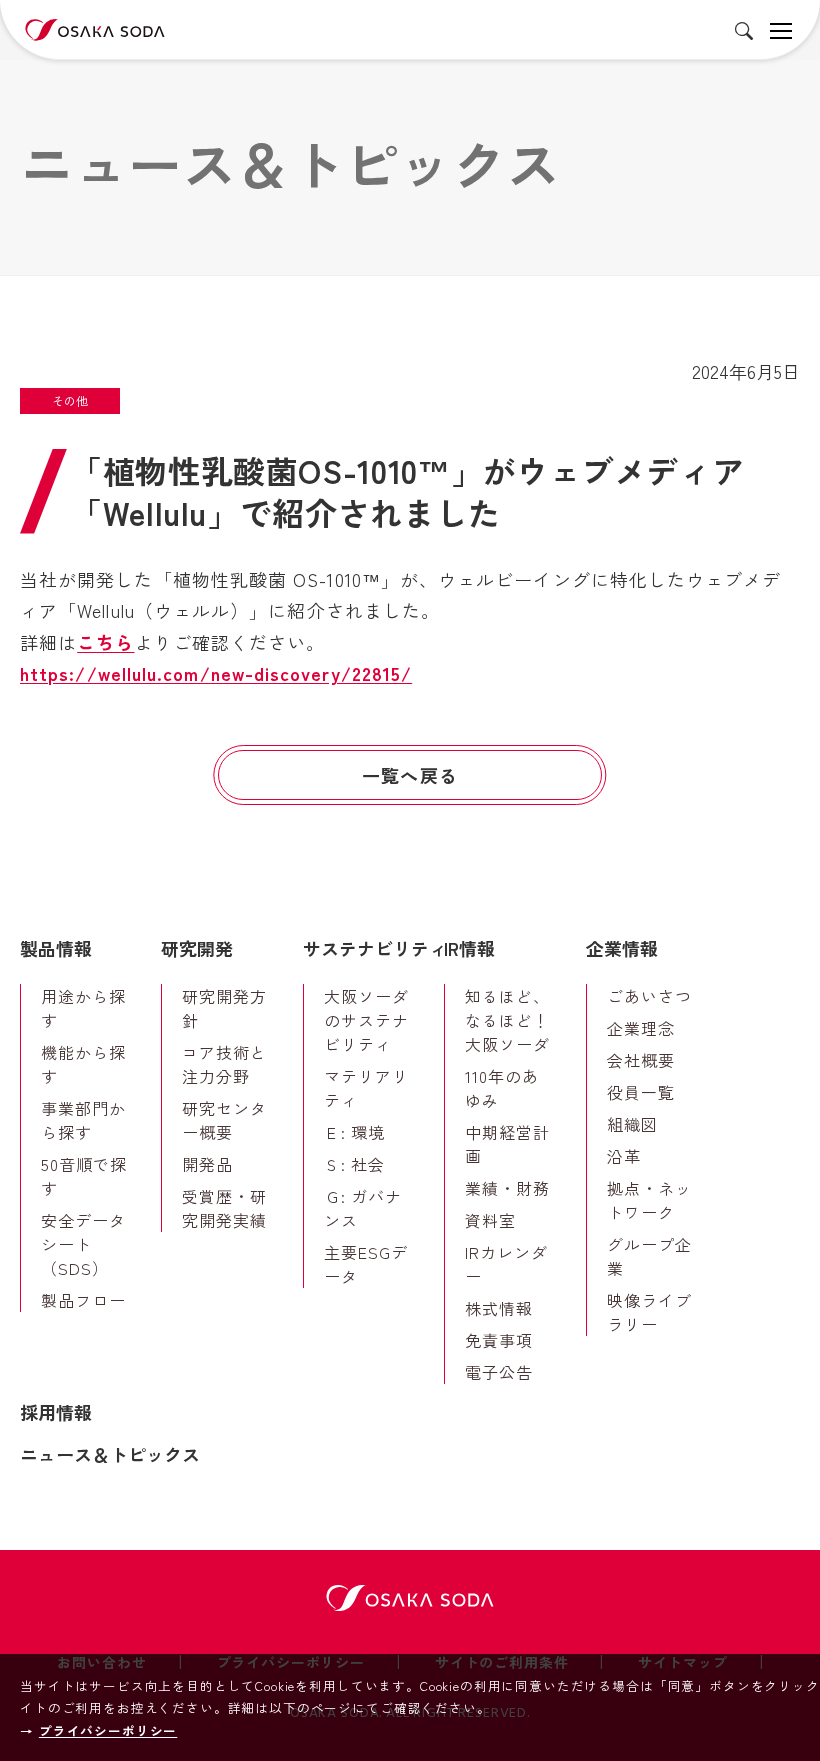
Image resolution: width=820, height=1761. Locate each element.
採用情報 (56, 1412)
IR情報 (469, 948)
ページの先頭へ (775, 910)
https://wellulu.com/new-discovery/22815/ (216, 673)
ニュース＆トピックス (110, 1454)
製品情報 (56, 948)
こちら (105, 642)
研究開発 (197, 948)
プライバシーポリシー (108, 1730)
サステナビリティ (375, 948)
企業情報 (622, 948)
